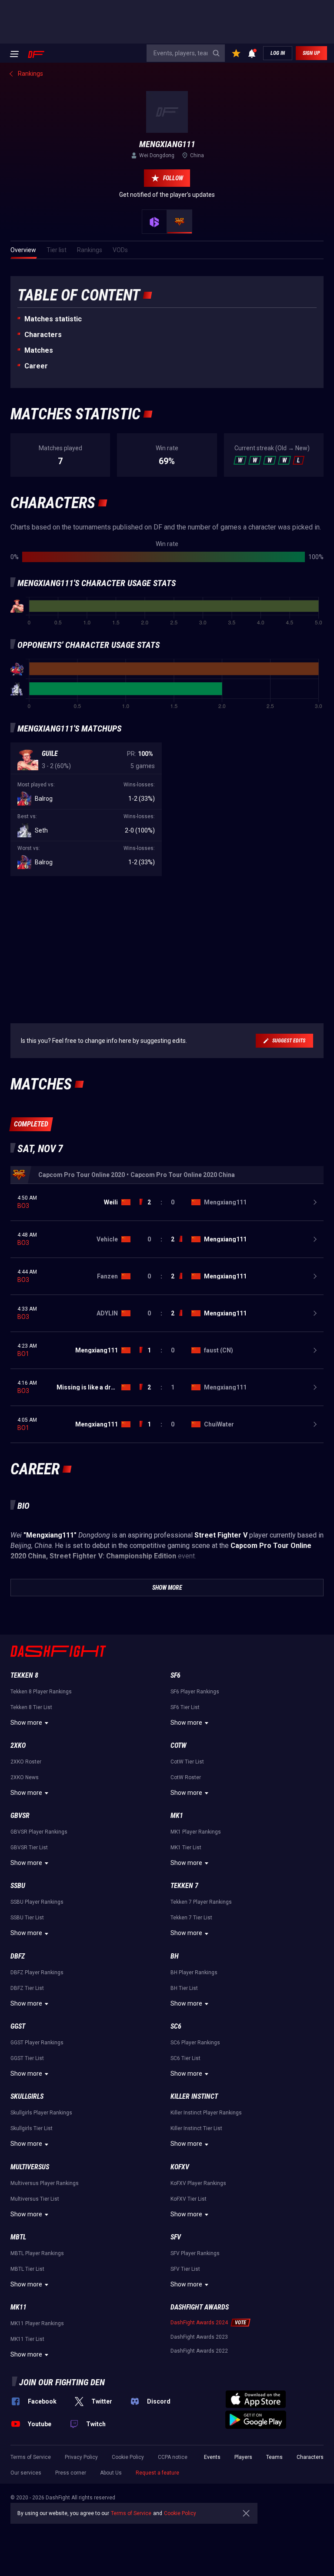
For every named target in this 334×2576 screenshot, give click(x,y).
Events (212, 2457)
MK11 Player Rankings (37, 2323)
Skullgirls (27, 2096)
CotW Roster (186, 1777)
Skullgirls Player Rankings (41, 2113)
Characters (43, 335)
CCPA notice (173, 2457)
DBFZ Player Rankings (37, 1972)
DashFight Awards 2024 (199, 2323)
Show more (26, 1723)
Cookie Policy (128, 2457)
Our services (26, 2473)
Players (243, 2457)
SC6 (176, 2026)
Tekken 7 (184, 1886)
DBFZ (18, 1956)
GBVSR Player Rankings (39, 1832)
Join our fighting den (62, 2382)
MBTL (18, 2237)
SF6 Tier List (185, 1707)
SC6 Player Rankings (195, 2043)
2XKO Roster (26, 1762)
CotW (179, 1745)
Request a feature (157, 2473)
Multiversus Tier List (35, 2199)
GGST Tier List (27, 2058)
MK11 (18, 2307)
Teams (274, 2457)
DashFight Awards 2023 (199, 2337)
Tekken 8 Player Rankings (41, 1692)
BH (175, 1956)
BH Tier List (184, 1988)
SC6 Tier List (185, 2058)
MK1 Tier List (186, 1848)
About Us (111, 2473)
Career (36, 366)
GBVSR (20, 1816)
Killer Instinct (194, 2096)
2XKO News (25, 1777)
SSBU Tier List (27, 1918)
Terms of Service (31, 2457)
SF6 (175, 1675)
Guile (50, 754)
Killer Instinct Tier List (196, 2128)
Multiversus (30, 2167)
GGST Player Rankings (37, 2043)
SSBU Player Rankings (37, 1902)
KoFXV (180, 2167)
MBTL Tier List (27, 2269)
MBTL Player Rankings (37, 2253)
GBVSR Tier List (29, 1848)
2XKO (18, 1745)
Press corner (71, 2473)
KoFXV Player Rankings (198, 2183)
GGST (18, 2026)
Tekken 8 (24, 1675)
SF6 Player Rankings (195, 1692)
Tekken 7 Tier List (191, 1918)
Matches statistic (53, 319)
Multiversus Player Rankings (45, 2183)
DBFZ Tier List (27, 1988)
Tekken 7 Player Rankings (201, 1902)
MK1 (177, 1816)
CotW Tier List (187, 1762)
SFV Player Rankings (195, 2253)
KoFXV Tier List (189, 2199)
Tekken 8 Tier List (31, 1707)
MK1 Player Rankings (196, 1832)
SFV (176, 2237)
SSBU (18, 1886)
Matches (39, 350)
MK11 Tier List (27, 2339)
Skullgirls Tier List (32, 2128)
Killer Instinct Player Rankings (206, 2113)
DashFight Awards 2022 (199, 2351)
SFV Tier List (185, 2269)
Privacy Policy (81, 2457)
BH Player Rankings (194, 1972)
